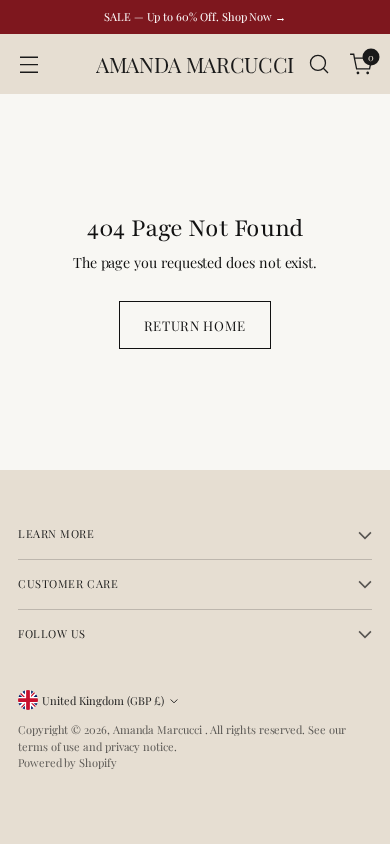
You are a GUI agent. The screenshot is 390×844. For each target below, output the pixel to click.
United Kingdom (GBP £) (103, 700)
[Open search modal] (318, 64)
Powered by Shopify (67, 762)
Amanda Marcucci (159, 729)
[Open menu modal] (28, 64)
